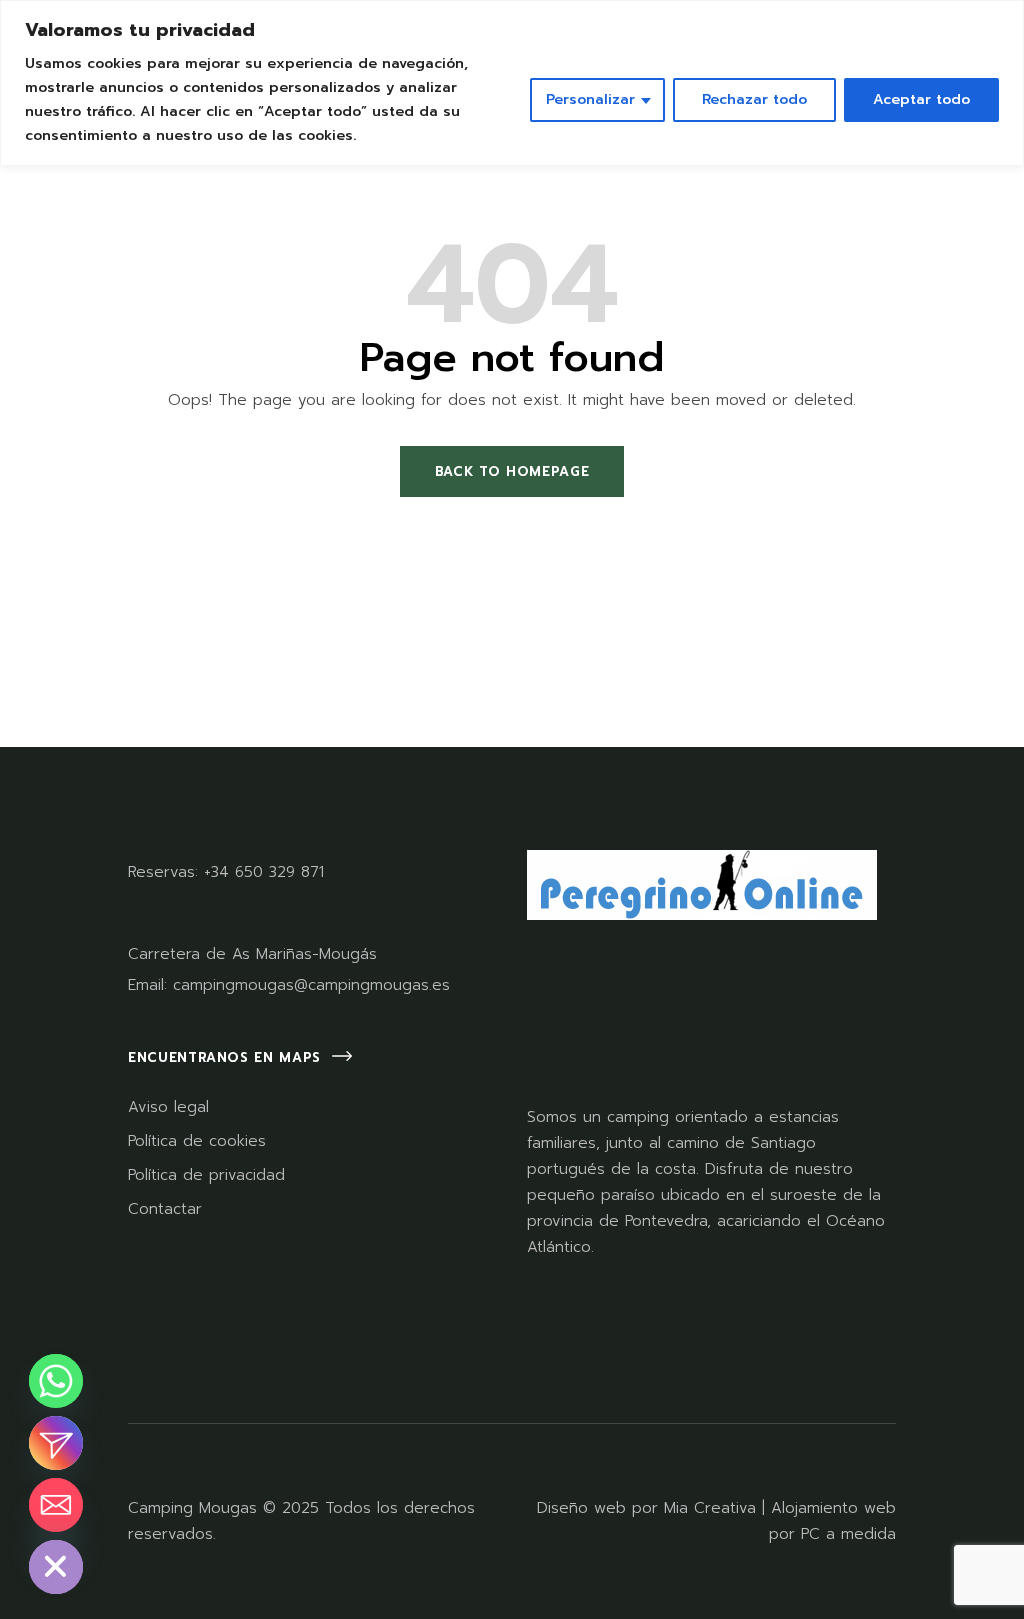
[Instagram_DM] (56, 1443)
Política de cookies (197, 1141)
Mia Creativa (710, 1508)
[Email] (56, 1505)
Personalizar (590, 99)
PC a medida (848, 1534)
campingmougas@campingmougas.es (311, 985)
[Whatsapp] (56, 1381)
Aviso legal (168, 1107)
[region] (512, 83)
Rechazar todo (754, 99)
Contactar (165, 1209)
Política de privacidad (206, 1175)
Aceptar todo (921, 99)
